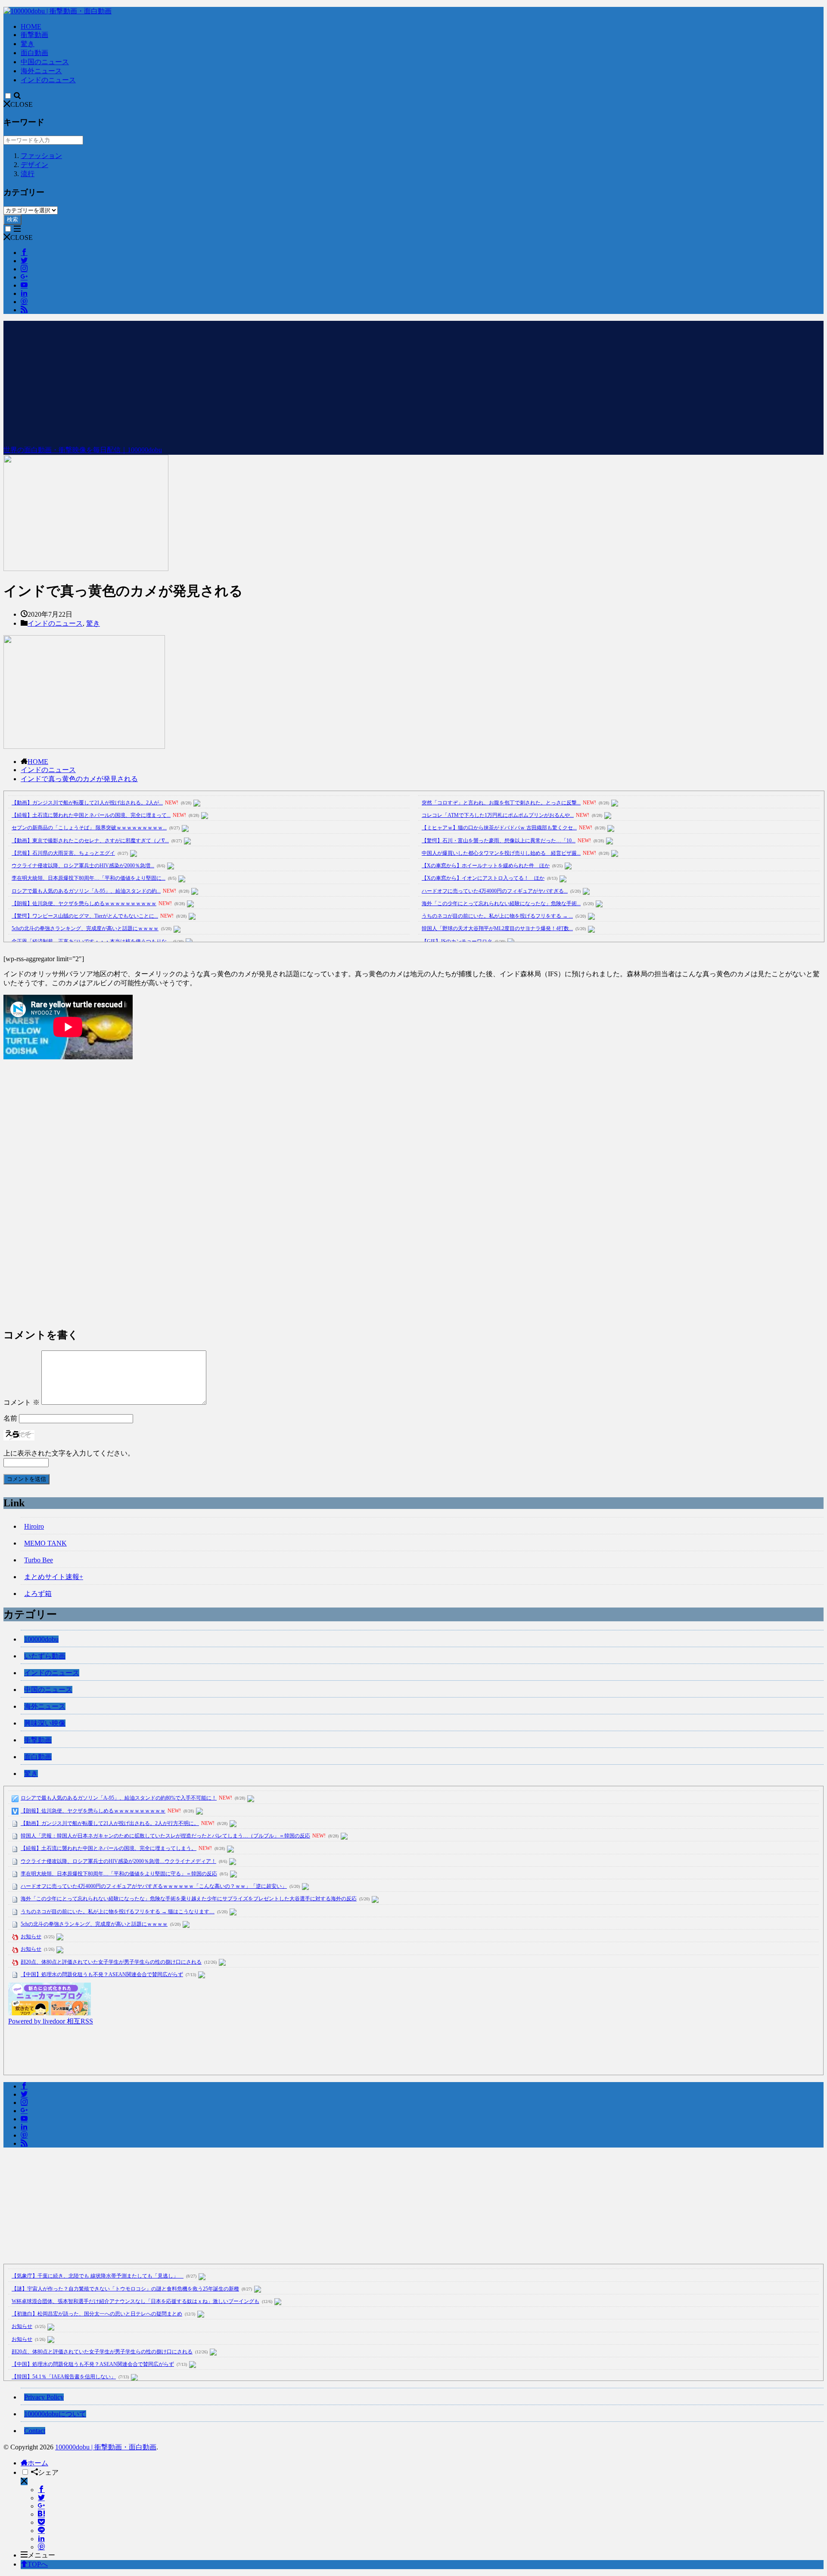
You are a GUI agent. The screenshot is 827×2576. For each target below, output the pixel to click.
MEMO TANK (45, 1543)
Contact (35, 2431)
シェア (48, 2472)
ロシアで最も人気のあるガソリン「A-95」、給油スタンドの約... (86, 891)
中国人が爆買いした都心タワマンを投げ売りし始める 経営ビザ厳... (501, 853)
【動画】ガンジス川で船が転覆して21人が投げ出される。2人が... (87, 803)
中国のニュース (45, 62)
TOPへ (38, 2564)
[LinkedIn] (41, 2539)
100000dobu (41, 1639)
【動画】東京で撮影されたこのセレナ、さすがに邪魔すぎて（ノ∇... (90, 841)
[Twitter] (41, 2498)
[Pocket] (41, 2522)
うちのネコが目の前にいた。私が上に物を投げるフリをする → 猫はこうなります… (118, 1912)
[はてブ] (41, 2514)
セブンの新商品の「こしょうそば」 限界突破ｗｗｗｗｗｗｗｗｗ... (89, 828)
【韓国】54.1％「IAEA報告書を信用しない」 (64, 2377)
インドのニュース (48, 80)
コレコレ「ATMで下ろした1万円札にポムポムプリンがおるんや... (498, 815)
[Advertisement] (413, 381)
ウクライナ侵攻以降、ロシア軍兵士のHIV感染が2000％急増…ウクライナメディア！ (118, 1861)
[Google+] (41, 2506)
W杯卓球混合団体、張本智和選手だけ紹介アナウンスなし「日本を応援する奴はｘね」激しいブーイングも (135, 2301)
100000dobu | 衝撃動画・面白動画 (106, 2447)
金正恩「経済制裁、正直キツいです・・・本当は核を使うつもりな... (91, 941)
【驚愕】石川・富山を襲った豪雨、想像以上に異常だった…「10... (499, 841)
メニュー (41, 2555)
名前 (10, 1418)
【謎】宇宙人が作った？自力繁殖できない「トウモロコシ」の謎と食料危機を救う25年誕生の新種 (125, 2289)
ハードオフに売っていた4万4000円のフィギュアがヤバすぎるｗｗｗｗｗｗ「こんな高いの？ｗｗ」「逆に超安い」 (154, 1886)
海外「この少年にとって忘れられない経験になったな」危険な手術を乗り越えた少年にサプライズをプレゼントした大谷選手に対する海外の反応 (189, 1899)
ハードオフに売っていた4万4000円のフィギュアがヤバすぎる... (495, 891)
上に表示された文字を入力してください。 (69, 1453)
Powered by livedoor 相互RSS (51, 2021)
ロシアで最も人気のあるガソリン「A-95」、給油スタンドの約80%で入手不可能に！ (119, 1798)
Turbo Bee (39, 1560)
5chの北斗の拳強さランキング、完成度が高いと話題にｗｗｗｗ (85, 928)
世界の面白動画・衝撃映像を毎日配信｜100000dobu (83, 450)
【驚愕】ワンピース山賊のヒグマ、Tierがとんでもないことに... (85, 916)
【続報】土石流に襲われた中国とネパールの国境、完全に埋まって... (91, 815)
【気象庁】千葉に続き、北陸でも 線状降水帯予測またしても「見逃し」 (98, 2276)
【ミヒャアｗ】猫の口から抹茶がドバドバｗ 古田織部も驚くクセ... (499, 828)
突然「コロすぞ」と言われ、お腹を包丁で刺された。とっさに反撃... (501, 803)
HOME (31, 26)
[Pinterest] (41, 2547)
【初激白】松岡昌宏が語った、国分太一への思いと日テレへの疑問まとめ (97, 2314)
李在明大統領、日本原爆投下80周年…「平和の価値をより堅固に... (89, 878)
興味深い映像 (45, 1723)
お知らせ (31, 1937)
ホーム (38, 2463)
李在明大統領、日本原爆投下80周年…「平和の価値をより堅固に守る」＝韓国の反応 (119, 1874)
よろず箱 (38, 1594)
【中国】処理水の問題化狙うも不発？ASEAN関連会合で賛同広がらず (102, 1974)
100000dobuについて (55, 2414)
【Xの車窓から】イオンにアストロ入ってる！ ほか (483, 878)
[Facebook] (41, 2490)
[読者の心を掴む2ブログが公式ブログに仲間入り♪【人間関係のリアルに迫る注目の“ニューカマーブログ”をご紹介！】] (50, 2013)
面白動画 (34, 53)
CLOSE (22, 104)
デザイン (34, 165)
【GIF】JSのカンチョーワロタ (457, 941)
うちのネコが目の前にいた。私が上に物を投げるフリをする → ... (497, 916)
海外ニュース (41, 71)
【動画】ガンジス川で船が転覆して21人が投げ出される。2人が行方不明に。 (110, 1823)
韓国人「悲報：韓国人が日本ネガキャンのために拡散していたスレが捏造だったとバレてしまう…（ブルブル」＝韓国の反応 (165, 1836)
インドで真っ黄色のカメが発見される (79, 779)
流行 (28, 174)
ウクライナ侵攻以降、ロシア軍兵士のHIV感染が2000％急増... (83, 866)
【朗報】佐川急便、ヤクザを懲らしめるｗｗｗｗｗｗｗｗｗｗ (84, 903)
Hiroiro (34, 1526)
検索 (12, 219)
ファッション (41, 156)
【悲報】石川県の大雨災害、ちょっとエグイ (63, 853)
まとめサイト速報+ (54, 1577)
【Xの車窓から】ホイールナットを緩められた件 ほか (486, 866)
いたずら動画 (45, 1656)
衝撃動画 (34, 35)
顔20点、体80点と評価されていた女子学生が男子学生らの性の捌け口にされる (111, 1962)
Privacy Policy (44, 2397)
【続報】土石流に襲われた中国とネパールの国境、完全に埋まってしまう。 (109, 1848)
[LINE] (41, 2531)
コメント (22, 1402)
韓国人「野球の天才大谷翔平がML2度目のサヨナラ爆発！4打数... (497, 928)
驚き (28, 44)
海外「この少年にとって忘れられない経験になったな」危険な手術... (501, 903)
